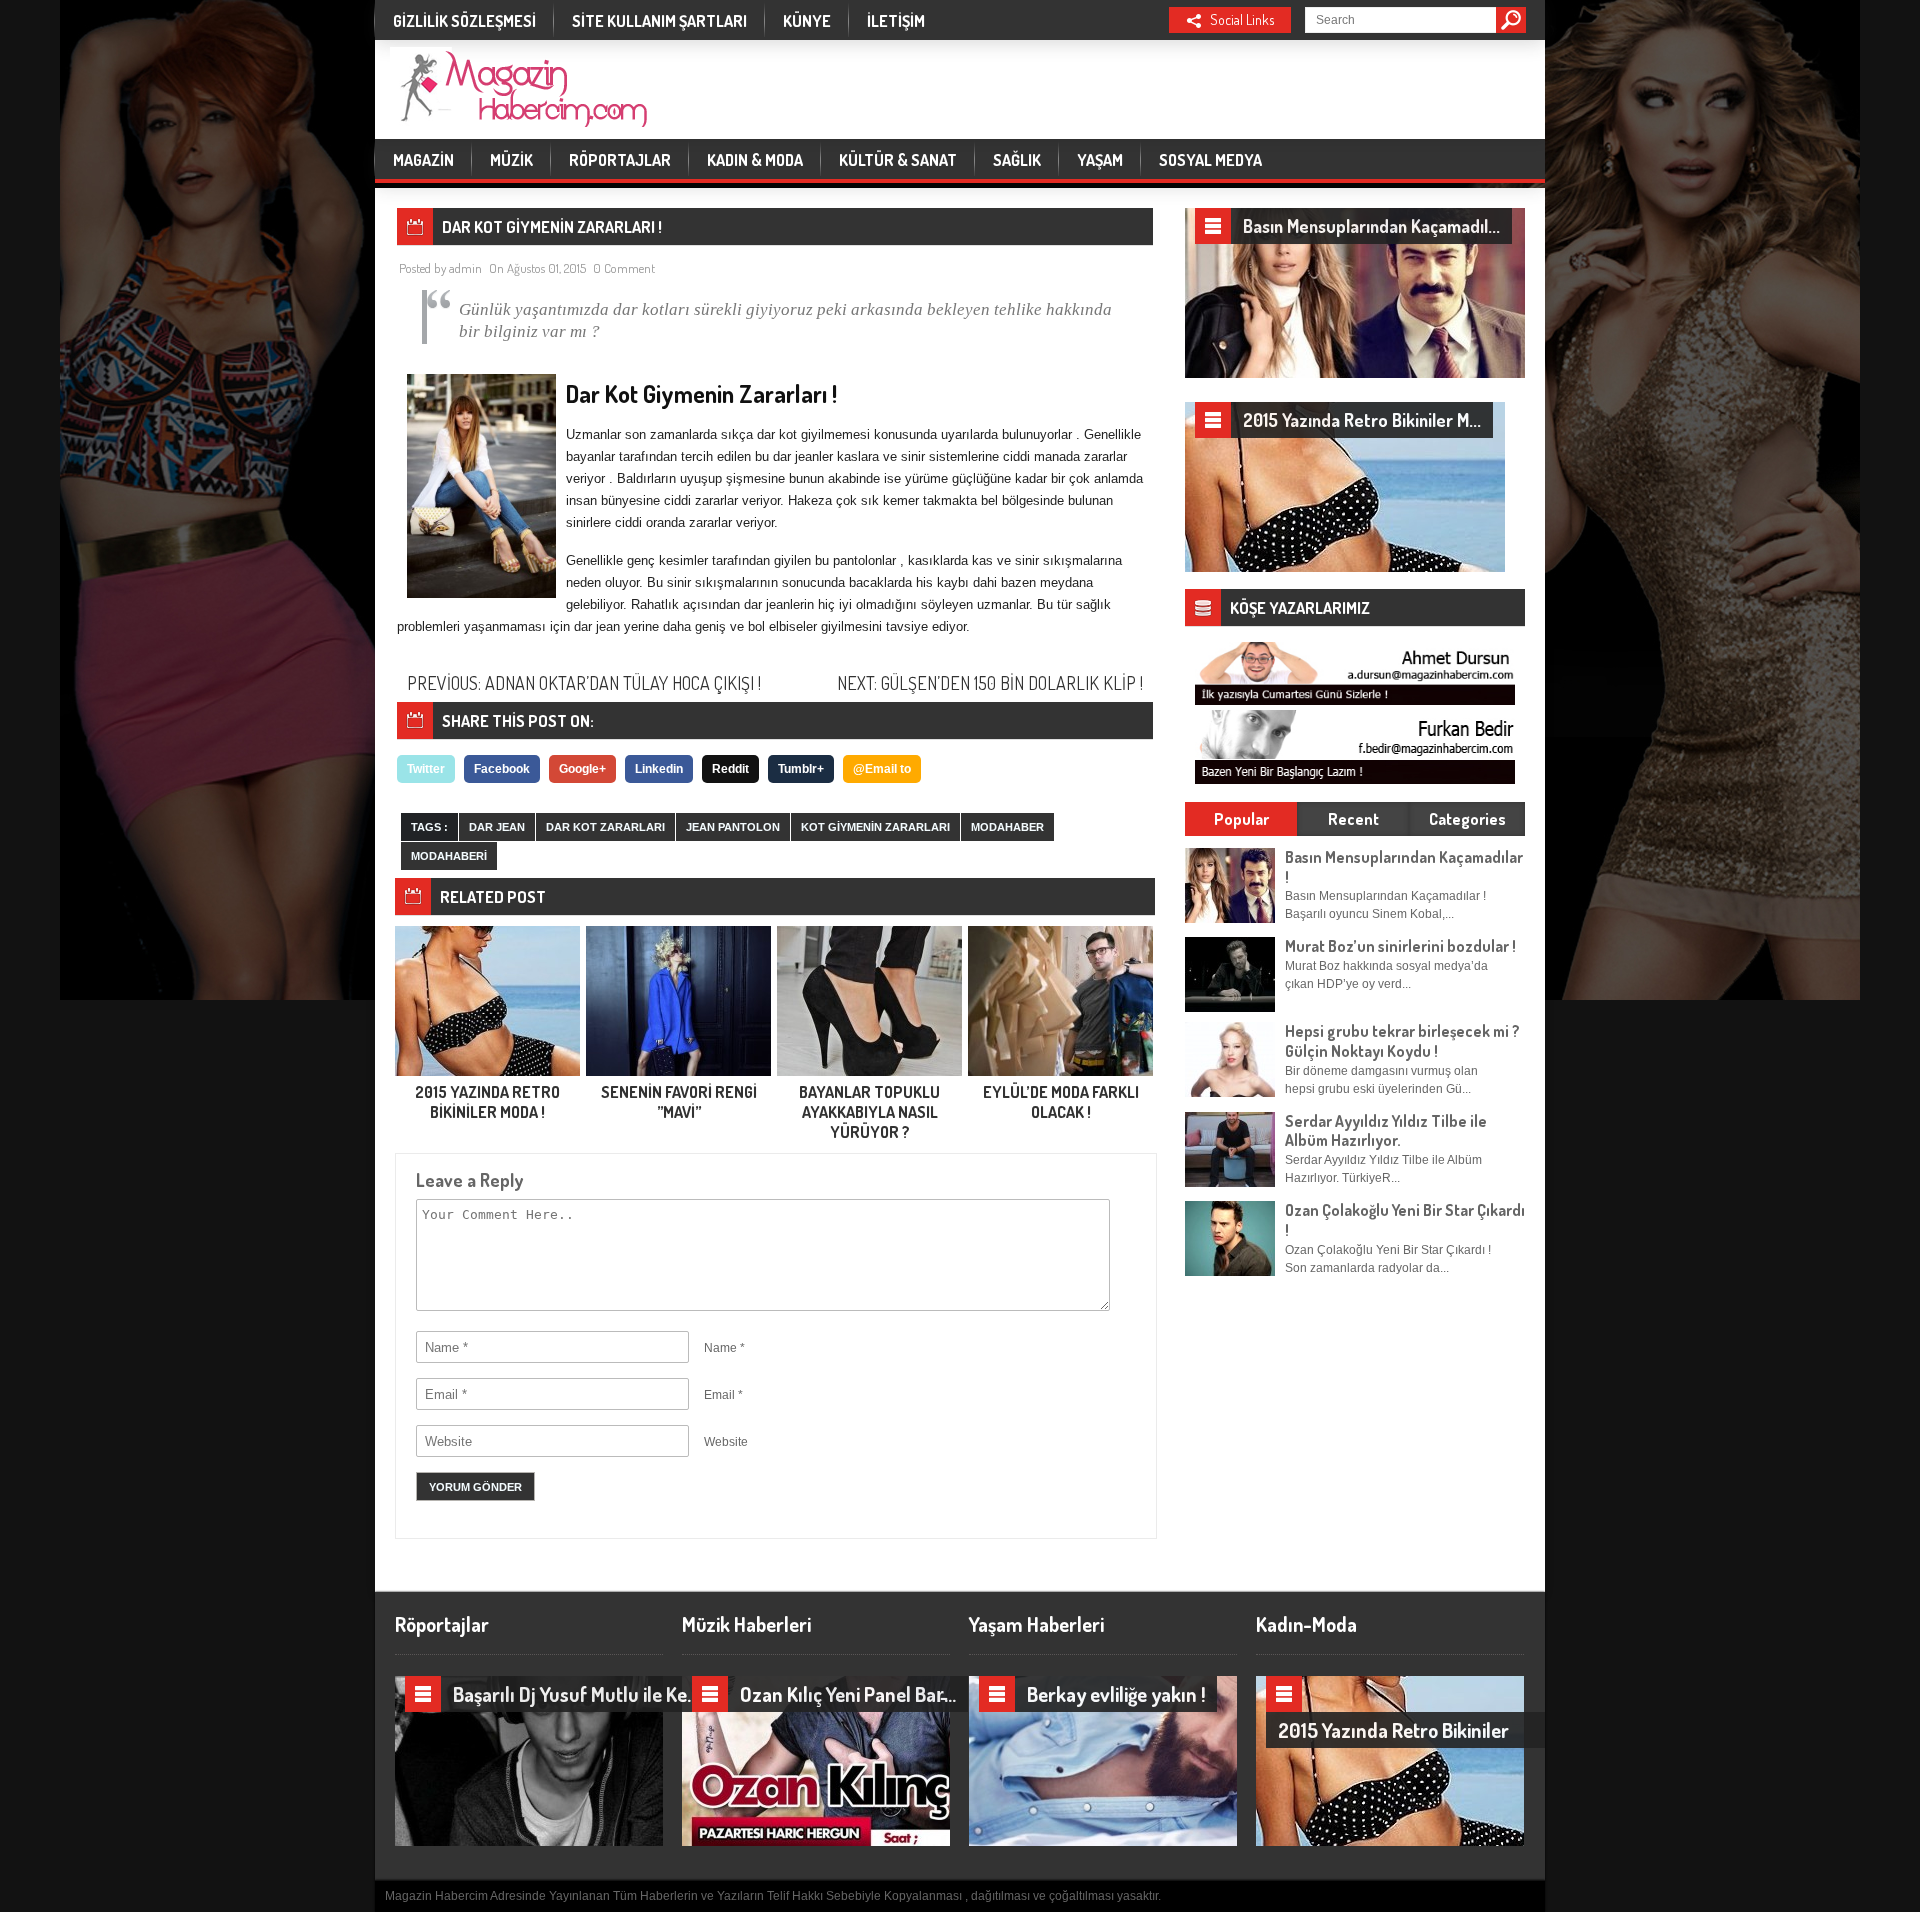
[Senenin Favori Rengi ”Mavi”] (678, 1072)
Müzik (511, 160)
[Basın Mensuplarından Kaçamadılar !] (1355, 374)
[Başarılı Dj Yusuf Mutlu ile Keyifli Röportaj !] (565, 1841)
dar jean (497, 827)
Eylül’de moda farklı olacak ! (1061, 1102)
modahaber (1007, 827)
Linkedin (659, 769)
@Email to (882, 769)
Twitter (426, 769)
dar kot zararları (605, 827)
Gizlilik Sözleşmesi (464, 21)
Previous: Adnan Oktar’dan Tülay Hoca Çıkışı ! (584, 683)
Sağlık (1017, 160)
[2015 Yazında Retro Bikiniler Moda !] (487, 1072)
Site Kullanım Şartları (659, 21)
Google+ (582, 769)
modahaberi (449, 856)
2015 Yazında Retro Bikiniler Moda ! (487, 1102)
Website (726, 1442)
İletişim (896, 21)
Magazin (423, 160)
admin (465, 268)
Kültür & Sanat (898, 160)
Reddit (730, 769)
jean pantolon (733, 827)
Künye (807, 21)
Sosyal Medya (1210, 160)
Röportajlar (620, 160)
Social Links (1242, 19)
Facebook (502, 769)
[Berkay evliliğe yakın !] (1139, 1841)
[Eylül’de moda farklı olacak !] (1060, 1072)
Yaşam (1100, 160)
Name (720, 1348)
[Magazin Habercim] (519, 114)
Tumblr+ (801, 769)
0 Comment (624, 268)
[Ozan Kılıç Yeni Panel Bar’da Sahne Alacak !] (852, 1841)
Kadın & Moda (755, 160)
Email (719, 1395)
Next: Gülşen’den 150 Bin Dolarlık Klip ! (990, 683)
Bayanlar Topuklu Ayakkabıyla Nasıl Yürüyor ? (869, 1112)
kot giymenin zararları (875, 827)
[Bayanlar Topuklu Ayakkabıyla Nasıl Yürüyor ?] (869, 1072)
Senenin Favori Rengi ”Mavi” (679, 1102)
